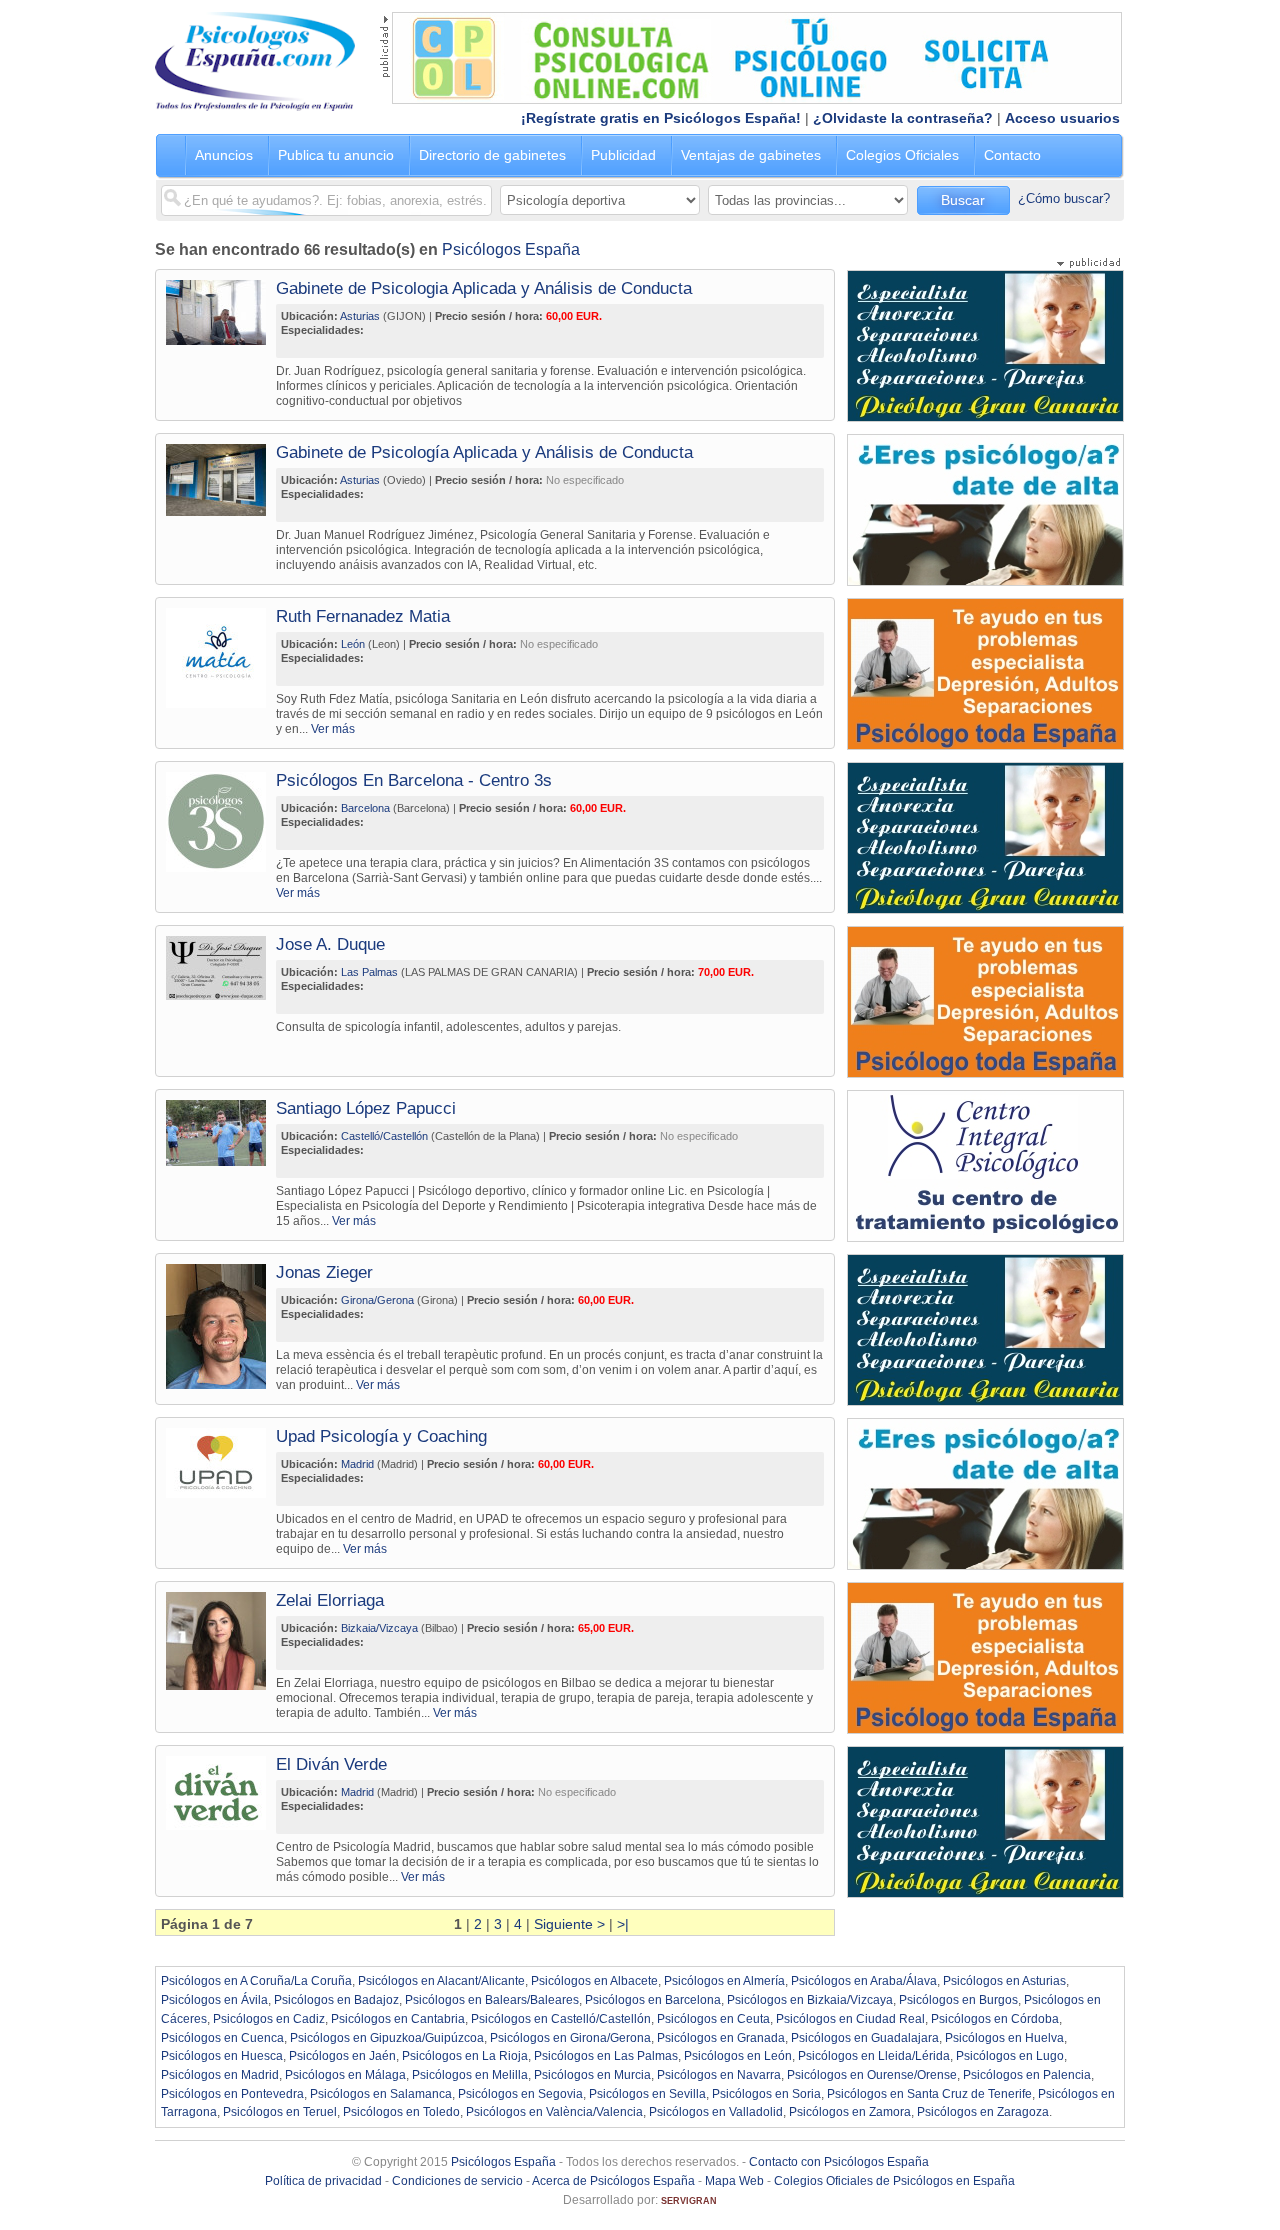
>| (623, 1924)
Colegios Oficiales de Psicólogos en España (894, 2181)
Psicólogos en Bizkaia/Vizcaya (810, 2000)
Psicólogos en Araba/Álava (864, 1981)
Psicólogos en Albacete (594, 1981)
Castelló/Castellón (384, 1136)
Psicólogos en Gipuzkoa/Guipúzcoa (387, 2038)
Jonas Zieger (324, 1272)
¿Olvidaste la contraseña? (903, 118)
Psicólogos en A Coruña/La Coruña (256, 1981)
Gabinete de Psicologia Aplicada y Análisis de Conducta (484, 288)
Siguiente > (569, 1924)
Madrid (357, 1464)
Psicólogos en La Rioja (465, 2056)
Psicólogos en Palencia (1027, 2075)
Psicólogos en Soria (766, 2094)
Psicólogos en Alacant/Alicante (441, 1981)
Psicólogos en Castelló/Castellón (561, 2019)
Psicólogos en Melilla (470, 2075)
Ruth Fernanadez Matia (363, 616)
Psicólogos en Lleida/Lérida (874, 2056)
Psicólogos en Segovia (520, 2094)
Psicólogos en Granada (721, 2038)
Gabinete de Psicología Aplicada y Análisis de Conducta (484, 452)
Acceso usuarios (1062, 118)
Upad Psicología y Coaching (381, 1436)
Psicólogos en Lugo (1010, 2056)
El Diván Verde (331, 1764)
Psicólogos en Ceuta (713, 2019)
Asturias (360, 316)
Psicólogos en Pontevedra (232, 2094)
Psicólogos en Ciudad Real (850, 2019)
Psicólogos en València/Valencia (554, 2112)
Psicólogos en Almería (724, 1981)
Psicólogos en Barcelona (653, 2000)
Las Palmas (369, 972)
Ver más (333, 728)
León (353, 644)
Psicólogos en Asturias (1004, 1981)
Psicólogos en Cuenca (222, 2038)
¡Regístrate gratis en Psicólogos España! (661, 118)
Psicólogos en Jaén (342, 2056)
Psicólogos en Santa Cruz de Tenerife (929, 2094)
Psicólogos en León (738, 2056)
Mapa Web (734, 2181)
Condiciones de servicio (457, 2181)
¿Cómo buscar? (1064, 198)
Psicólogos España (511, 249)
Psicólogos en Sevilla (647, 2094)
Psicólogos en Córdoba (995, 2019)
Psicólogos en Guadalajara (865, 2038)
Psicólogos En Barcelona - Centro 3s (414, 780)
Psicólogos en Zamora (850, 2112)
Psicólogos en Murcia (592, 2075)
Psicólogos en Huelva (1004, 2038)
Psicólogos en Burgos (958, 2000)
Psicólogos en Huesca (222, 2056)
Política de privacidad (323, 2181)
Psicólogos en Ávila (214, 2000)
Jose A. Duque (330, 944)
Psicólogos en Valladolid (716, 2112)
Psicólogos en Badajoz (336, 2000)
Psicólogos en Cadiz (269, 2019)
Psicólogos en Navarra (719, 2075)
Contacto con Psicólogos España (839, 2162)
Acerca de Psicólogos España (613, 2181)
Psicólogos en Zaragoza (983, 2112)
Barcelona (365, 808)
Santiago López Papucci (366, 1108)
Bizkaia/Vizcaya (379, 1628)
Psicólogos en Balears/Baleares (492, 2000)
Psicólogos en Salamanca (381, 2094)
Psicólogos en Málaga (345, 2075)
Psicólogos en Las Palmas (606, 2056)
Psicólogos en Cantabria (398, 2019)
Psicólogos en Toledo (401, 2112)
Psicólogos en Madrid (220, 2075)
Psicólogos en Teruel (280, 2112)
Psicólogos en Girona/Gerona (570, 2038)
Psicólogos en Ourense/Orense (872, 2075)
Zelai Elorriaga (330, 1600)
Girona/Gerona (377, 1300)
